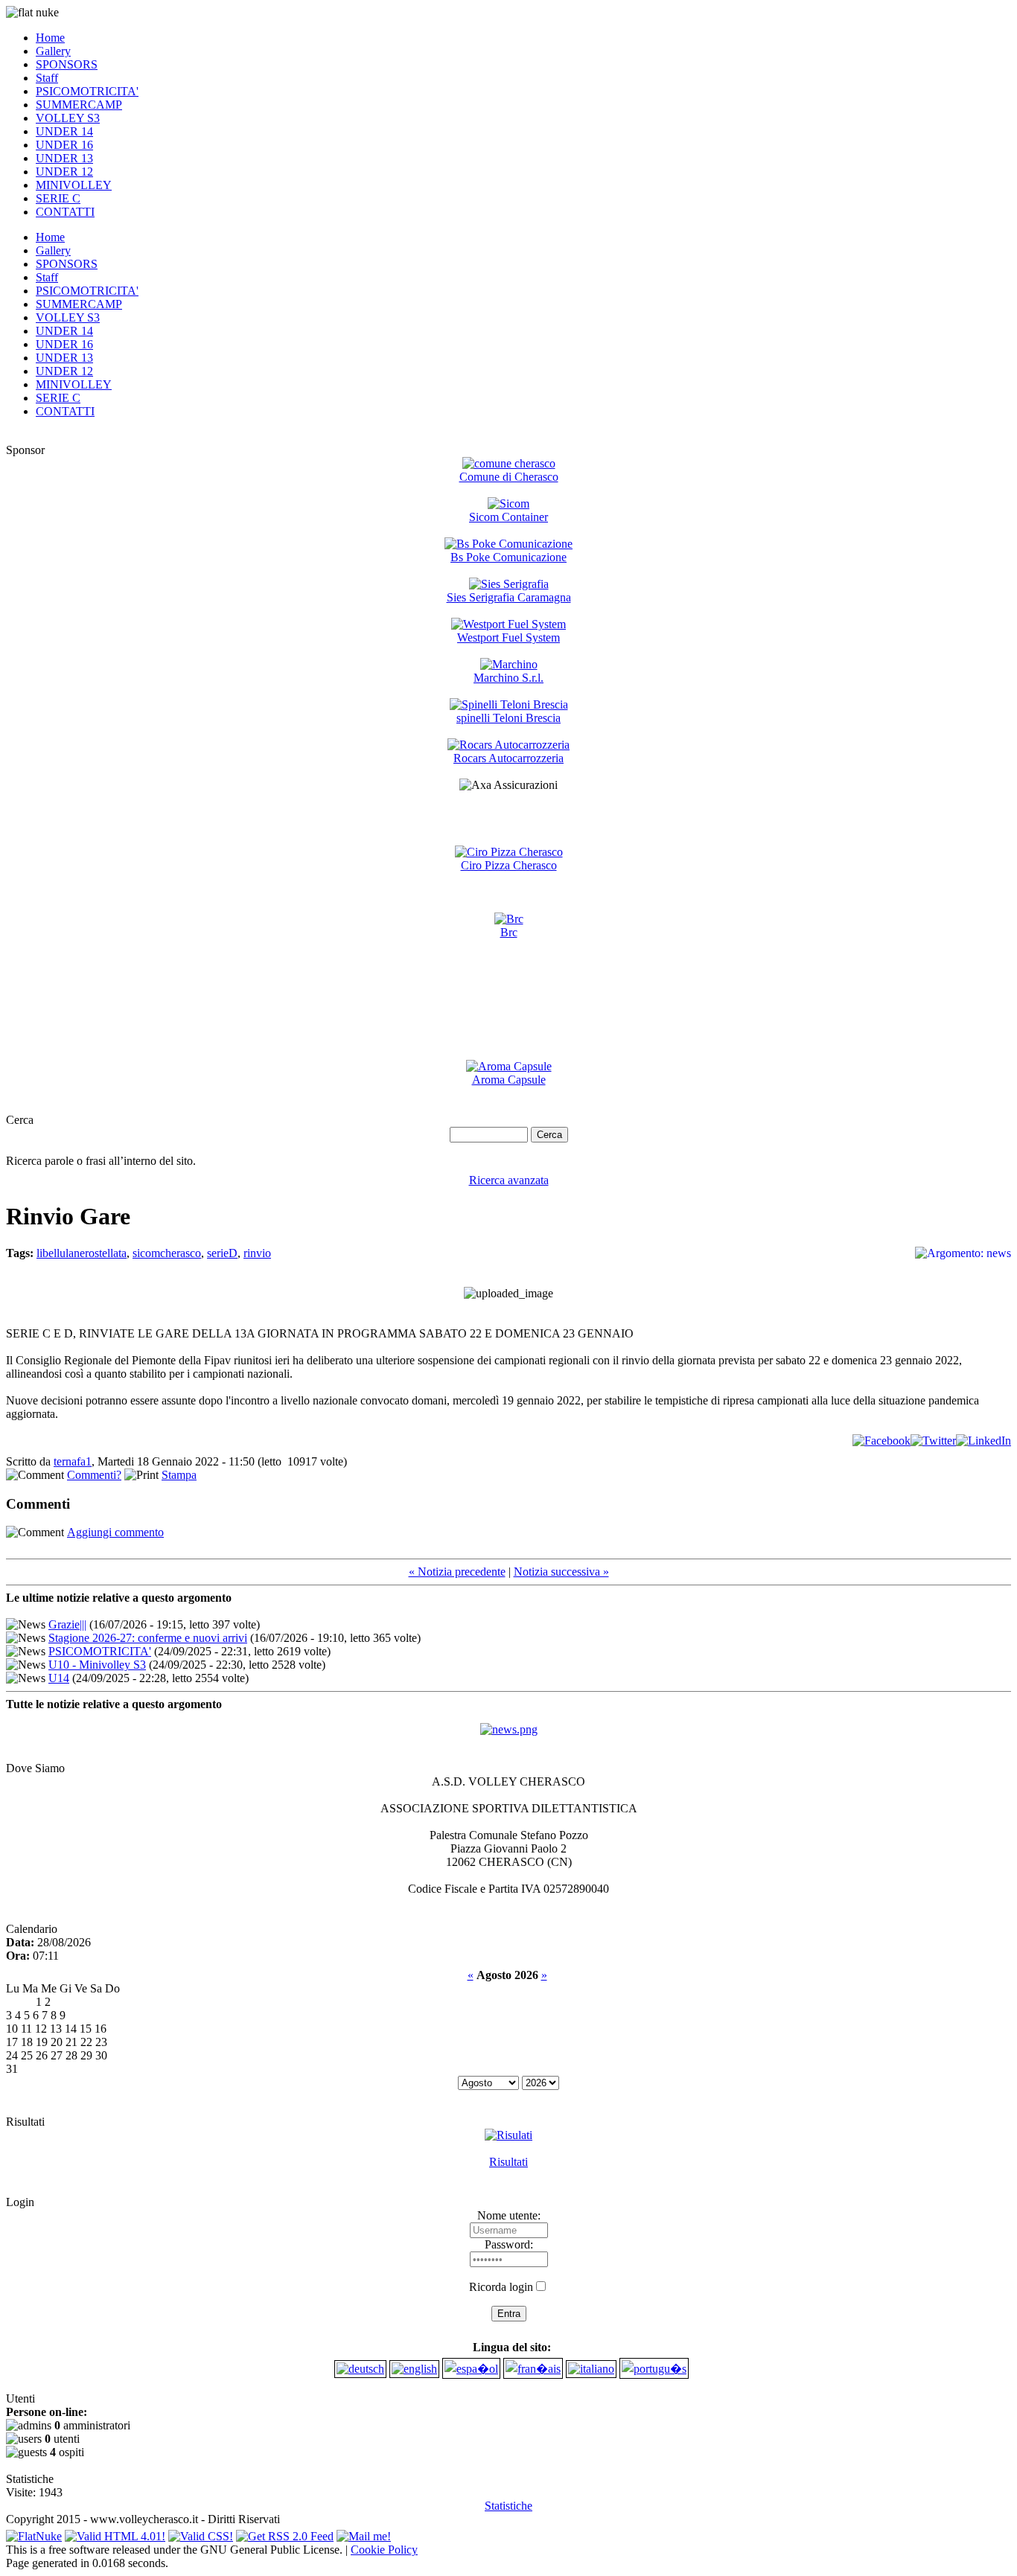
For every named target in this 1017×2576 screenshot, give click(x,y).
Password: (509, 2244)
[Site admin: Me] (364, 2532)
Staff (47, 78)
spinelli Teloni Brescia (508, 718)
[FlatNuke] (34, 2532)
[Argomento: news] (509, 1729)
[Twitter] (933, 1441)
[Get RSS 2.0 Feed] (285, 2532)
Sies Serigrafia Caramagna (509, 597)
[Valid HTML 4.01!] (115, 2532)
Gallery (53, 51)
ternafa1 (73, 1461)
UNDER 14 (64, 131)
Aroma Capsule (509, 1080)
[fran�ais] (533, 2369)
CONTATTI (65, 212)
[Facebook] (881, 1441)
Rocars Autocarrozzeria (508, 758)
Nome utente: (509, 2215)
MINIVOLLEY (74, 185)
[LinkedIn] (983, 1441)
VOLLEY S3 (68, 118)
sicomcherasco (167, 1253)
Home (50, 38)
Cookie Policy (384, 2550)
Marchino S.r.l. (508, 678)
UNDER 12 (64, 172)
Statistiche (508, 2506)
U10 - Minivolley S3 (97, 1665)
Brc (509, 932)
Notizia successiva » (561, 1572)
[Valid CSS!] (201, 2532)
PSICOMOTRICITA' (87, 91)
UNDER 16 (64, 145)
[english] (414, 2369)
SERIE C (58, 198)
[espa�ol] (471, 2369)
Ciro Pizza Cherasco (509, 865)
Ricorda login (501, 2287)
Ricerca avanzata (509, 1180)
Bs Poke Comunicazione (508, 557)
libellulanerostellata (82, 1253)
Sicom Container (508, 517)
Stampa (179, 1475)
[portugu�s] (654, 2369)
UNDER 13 (64, 158)
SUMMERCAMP (79, 105)
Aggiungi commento (115, 1532)
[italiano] (591, 2369)
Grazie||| (67, 1624)
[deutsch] (360, 2369)
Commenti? (94, 1475)
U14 (59, 1678)
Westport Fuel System (508, 637)
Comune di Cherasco (509, 477)
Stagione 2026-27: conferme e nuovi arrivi (148, 1638)
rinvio (257, 1253)
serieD (222, 1253)
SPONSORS (67, 64)
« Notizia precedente (457, 1572)
